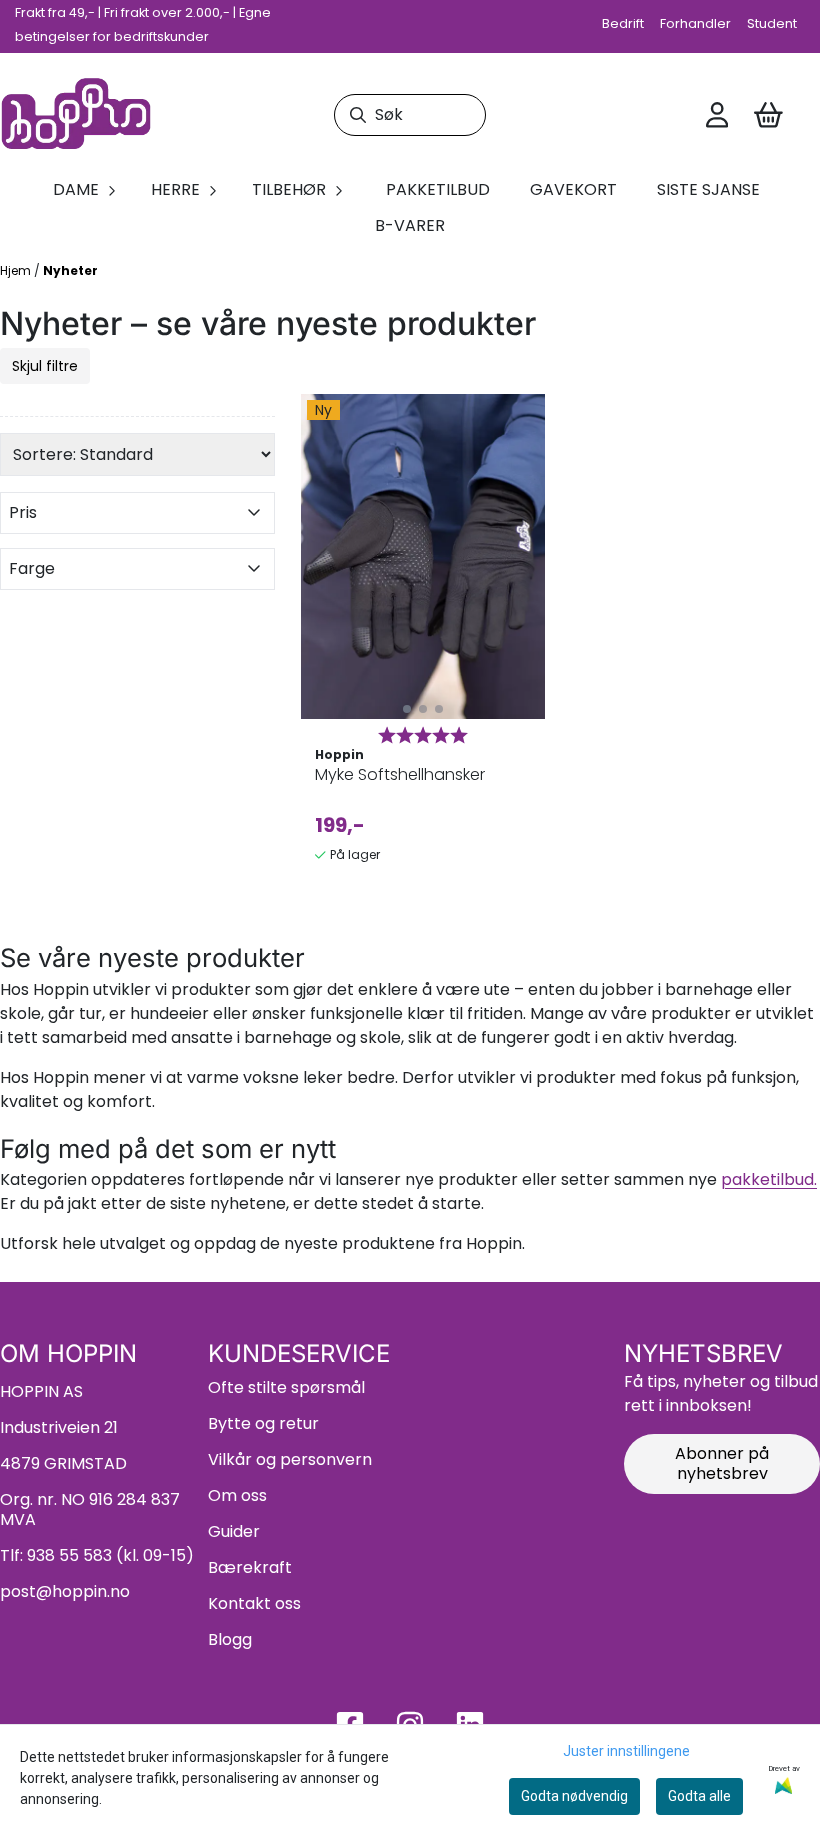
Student (772, 23)
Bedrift (623, 23)
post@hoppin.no (65, 1591)
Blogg (230, 1639)
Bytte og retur (263, 1423)
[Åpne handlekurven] (768, 115)
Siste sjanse (708, 189)
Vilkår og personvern (290, 1459)
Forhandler (695, 23)
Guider (234, 1531)
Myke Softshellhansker (400, 774)
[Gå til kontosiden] (717, 115)
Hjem (17, 270)
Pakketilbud (438, 189)
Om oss (237, 1495)
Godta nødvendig (574, 1796)
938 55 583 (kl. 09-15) (110, 1555)
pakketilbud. (769, 1179)
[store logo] (76, 115)
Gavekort (573, 189)
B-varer (410, 225)
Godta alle (699, 1796)
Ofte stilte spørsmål (286, 1387)
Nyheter (70, 270)
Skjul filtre (45, 366)
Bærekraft (250, 1567)
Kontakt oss (254, 1603)
